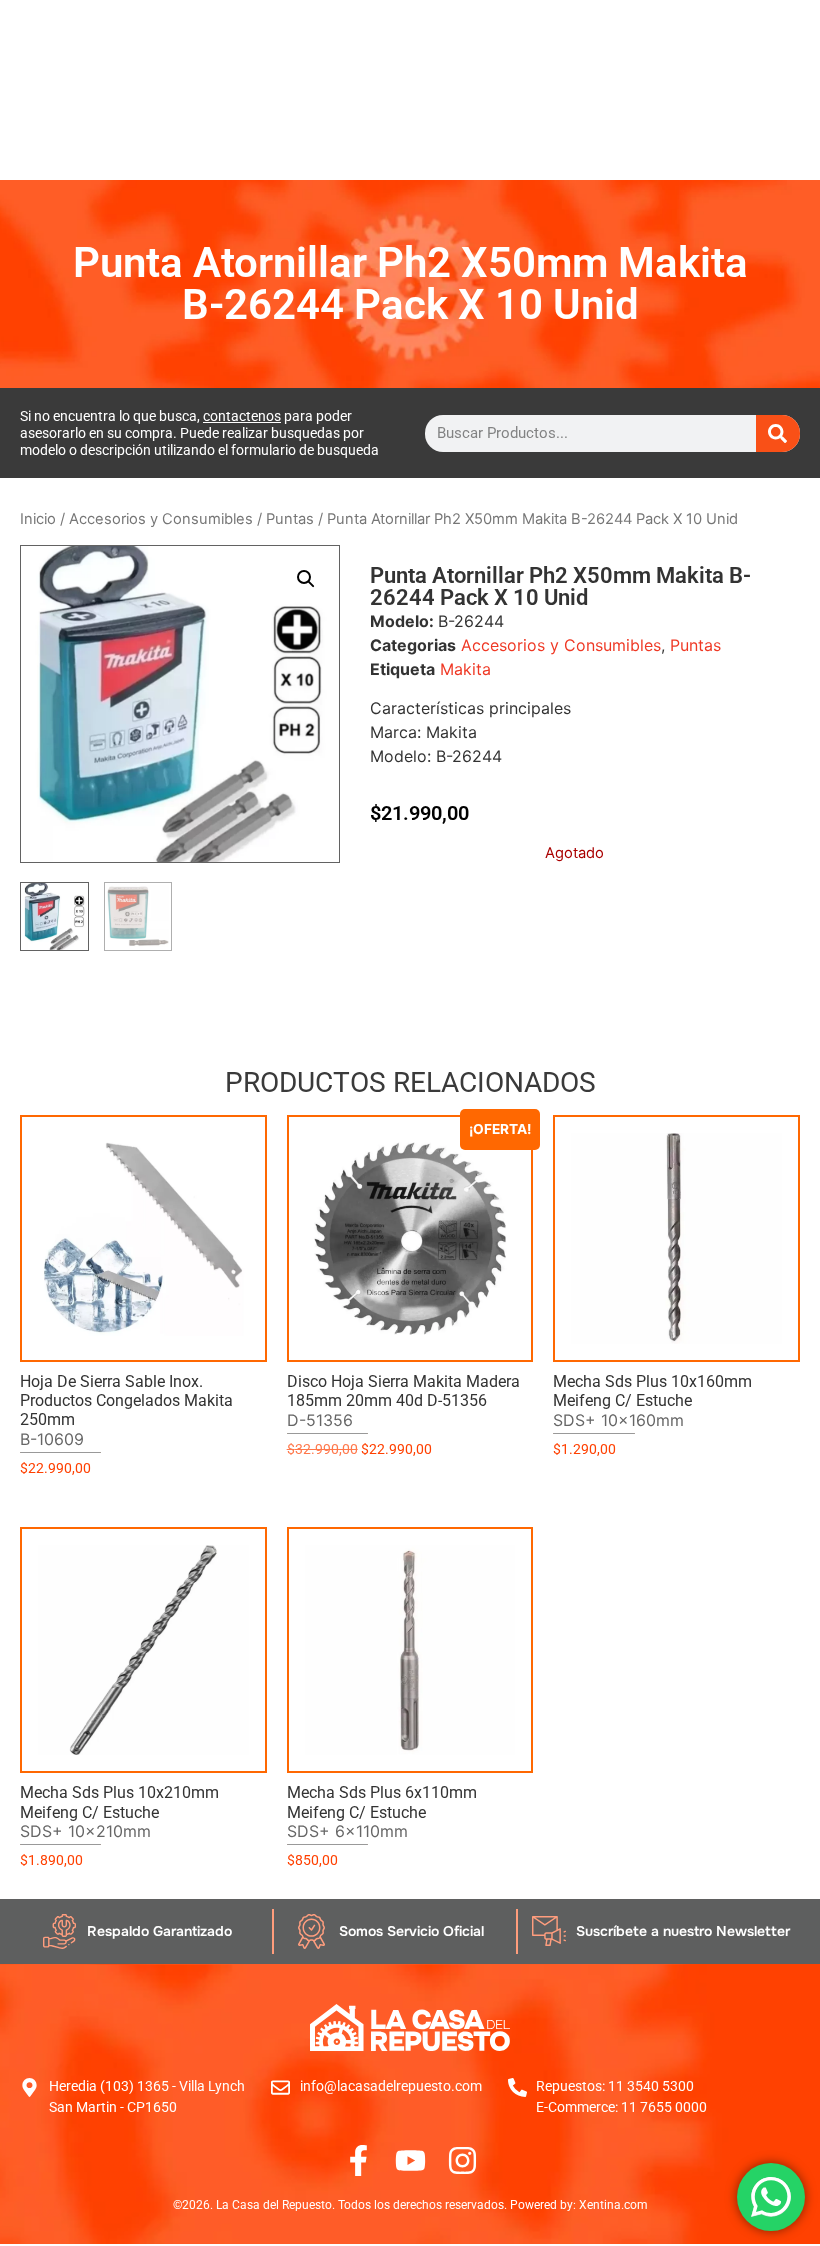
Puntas (290, 519)
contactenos (242, 416)
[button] (306, 579)
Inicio (38, 519)
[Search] (778, 433)
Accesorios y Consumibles (161, 519)
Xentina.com (613, 2205)
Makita (465, 669)
